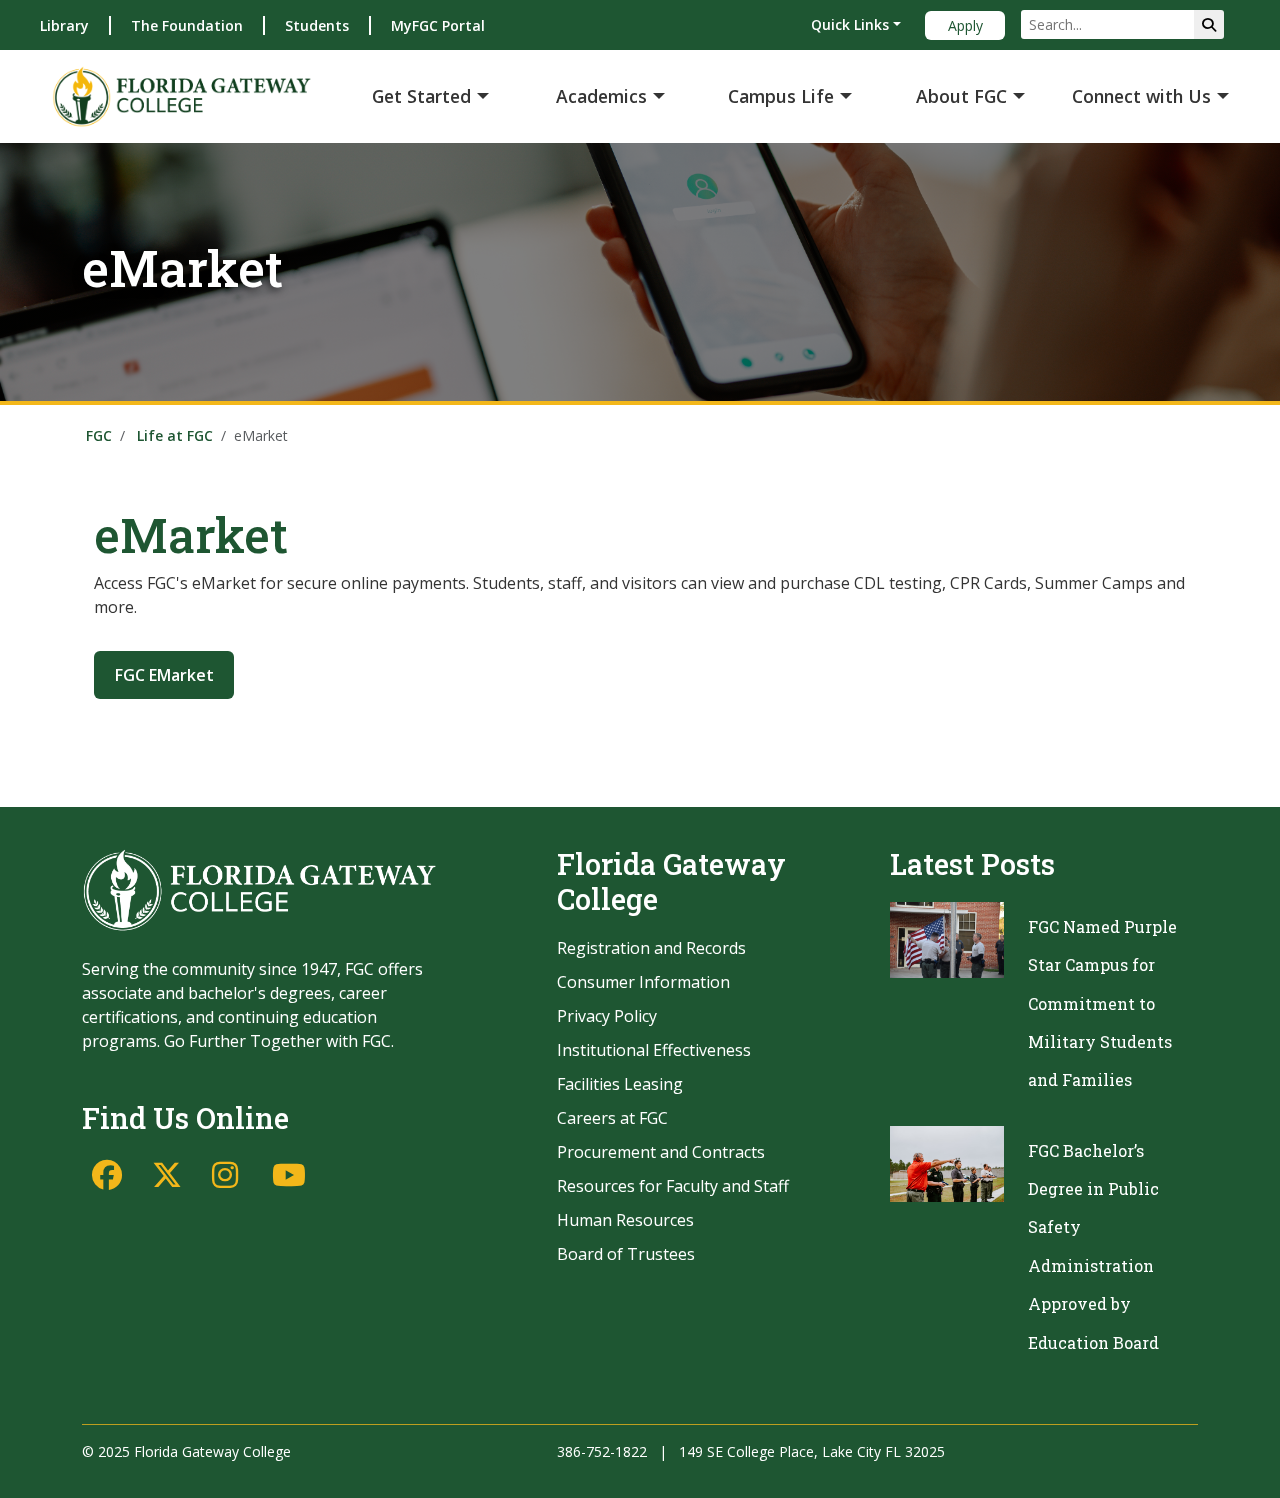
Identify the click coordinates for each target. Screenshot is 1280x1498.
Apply (965, 25)
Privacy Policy (607, 1016)
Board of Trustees (626, 1254)
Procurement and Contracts (661, 1152)
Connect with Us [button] (1141, 96)
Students (317, 25)
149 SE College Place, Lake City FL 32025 (812, 1451)
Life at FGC (175, 435)
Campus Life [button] (781, 96)
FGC (99, 435)
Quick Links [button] (850, 24)
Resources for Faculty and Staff (673, 1186)
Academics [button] (601, 96)
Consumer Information (643, 982)
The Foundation (187, 25)
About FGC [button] (961, 96)
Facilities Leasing (620, 1084)
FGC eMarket (164, 675)
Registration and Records (651, 948)
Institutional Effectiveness (654, 1050)
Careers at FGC (612, 1118)
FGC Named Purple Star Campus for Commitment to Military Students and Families (1102, 1003)
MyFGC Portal (438, 25)
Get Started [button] (421, 96)
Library (64, 25)
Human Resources (625, 1220)
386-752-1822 (602, 1451)
